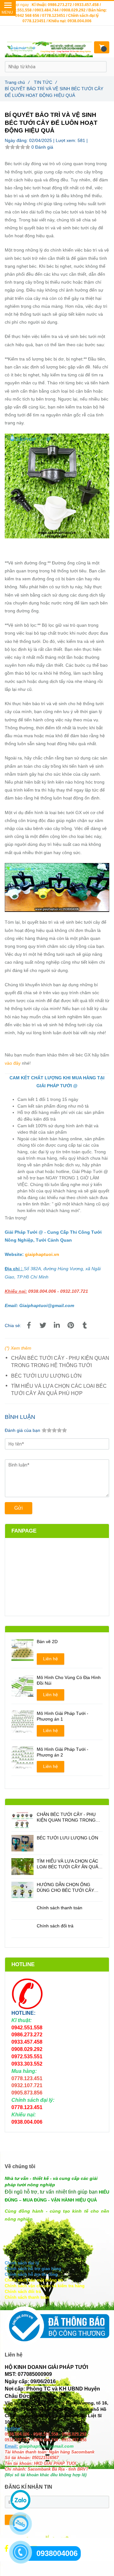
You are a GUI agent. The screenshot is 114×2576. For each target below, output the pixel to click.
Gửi (19, 1508)
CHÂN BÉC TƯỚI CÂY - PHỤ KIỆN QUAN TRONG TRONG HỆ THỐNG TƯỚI (60, 1362)
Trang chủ (17, 82)
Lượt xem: (67, 140)
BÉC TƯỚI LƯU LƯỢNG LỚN (46, 1376)
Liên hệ (51, 1659)
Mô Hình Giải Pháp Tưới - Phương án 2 (63, 1752)
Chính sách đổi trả (55, 1926)
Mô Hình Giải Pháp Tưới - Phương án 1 (63, 1716)
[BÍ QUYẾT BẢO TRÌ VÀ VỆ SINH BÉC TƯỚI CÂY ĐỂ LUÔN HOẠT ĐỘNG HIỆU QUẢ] (29, 1325)
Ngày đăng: (17, 140)
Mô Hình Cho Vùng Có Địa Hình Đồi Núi (69, 1680)
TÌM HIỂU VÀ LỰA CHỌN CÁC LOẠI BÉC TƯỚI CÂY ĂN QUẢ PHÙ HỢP (59, 1390)
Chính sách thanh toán (60, 1908)
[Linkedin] (57, 1325)
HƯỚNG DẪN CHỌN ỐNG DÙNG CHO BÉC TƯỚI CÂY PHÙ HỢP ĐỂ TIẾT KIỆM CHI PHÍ (66, 1888)
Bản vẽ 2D (47, 1642)
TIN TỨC (45, 82)
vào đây (13, 1063)
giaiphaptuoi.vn (42, 1254)
